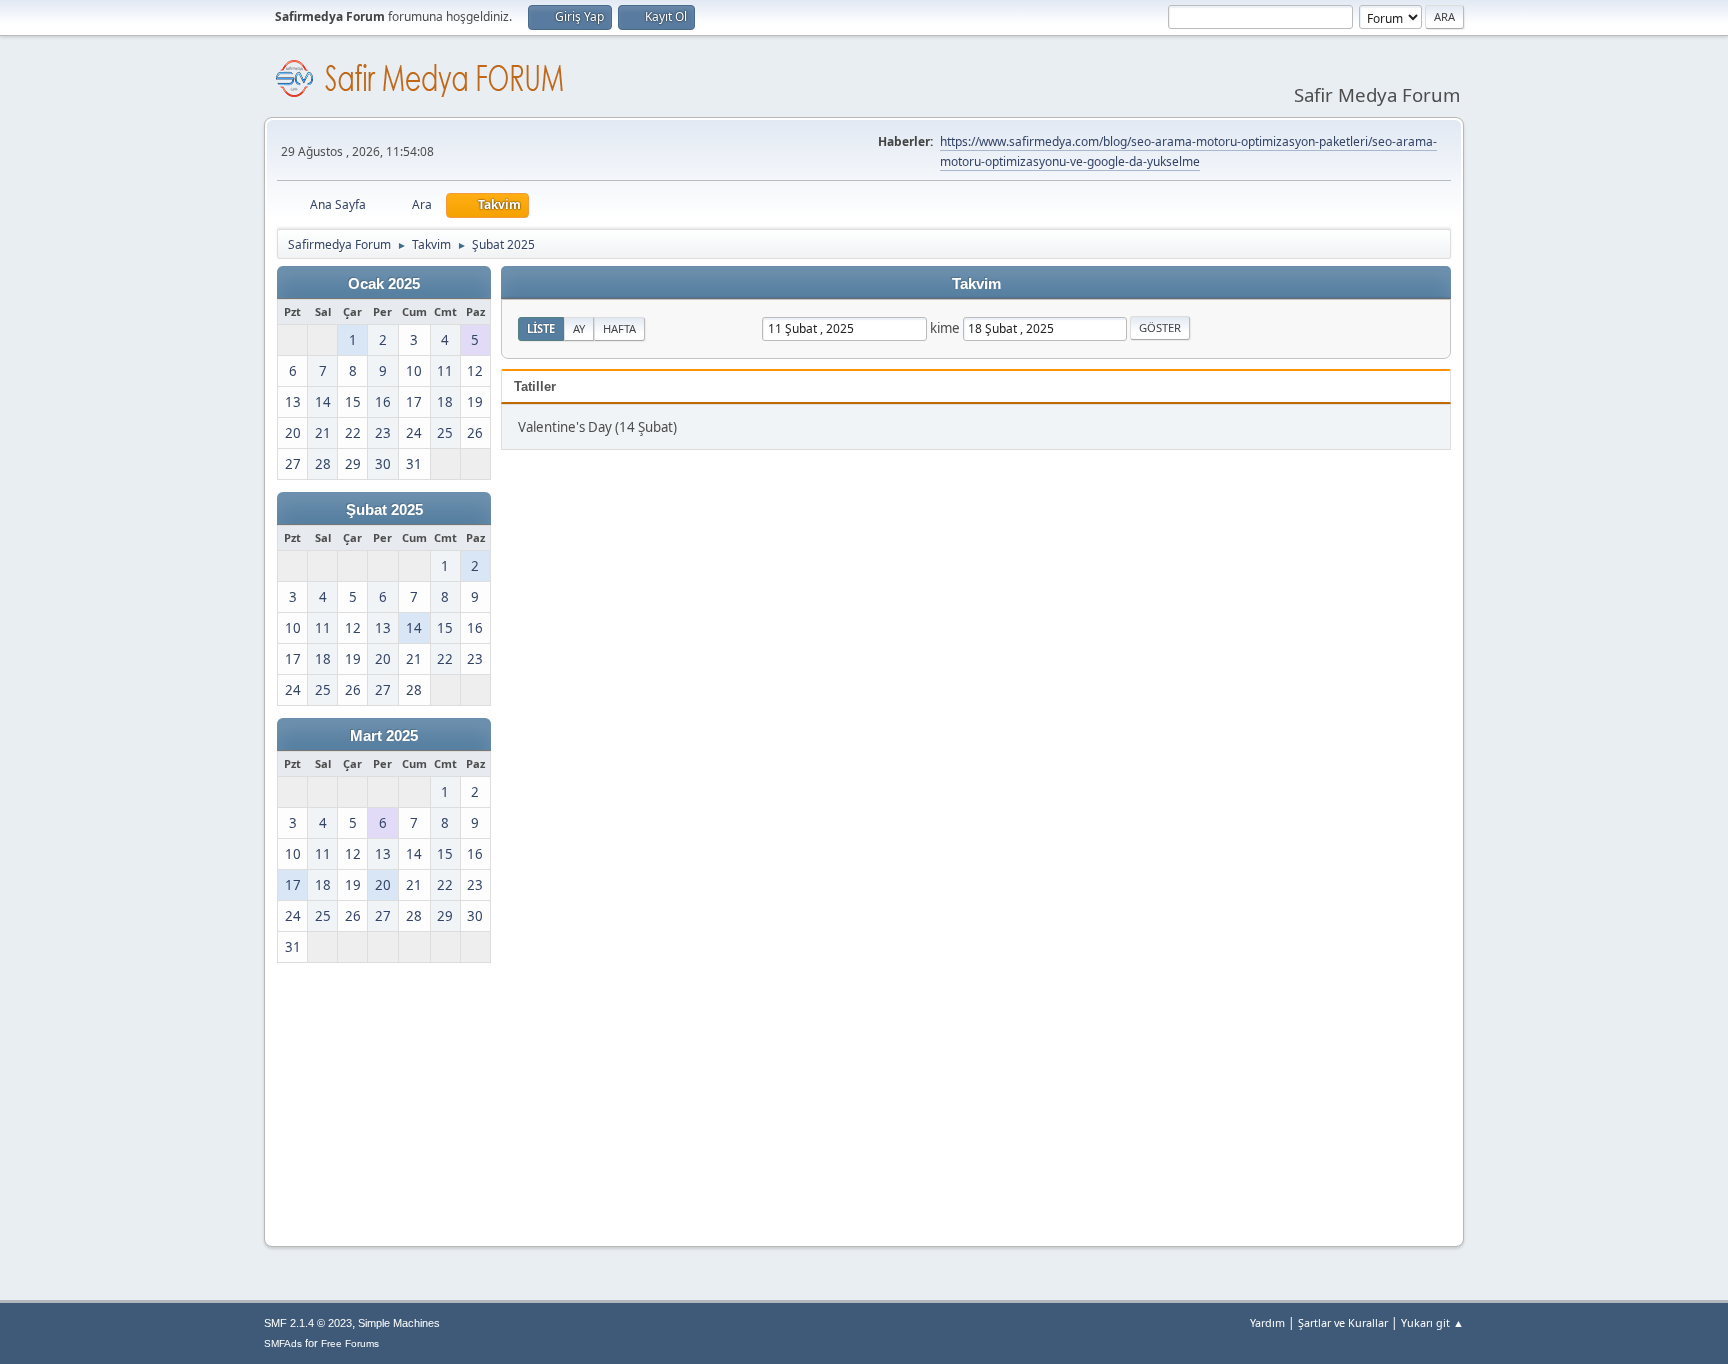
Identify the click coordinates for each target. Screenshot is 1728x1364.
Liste (541, 328)
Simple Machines (399, 1323)
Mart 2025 (384, 736)
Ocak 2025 (384, 284)
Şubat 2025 (384, 510)
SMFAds (283, 1343)
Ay (579, 328)
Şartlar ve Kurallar (1343, 1322)
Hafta (619, 328)
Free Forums (350, 1343)
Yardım (1267, 1322)
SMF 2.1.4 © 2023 (308, 1323)
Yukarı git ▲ (1432, 1322)
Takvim (976, 284)
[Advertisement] (402, 1100)
